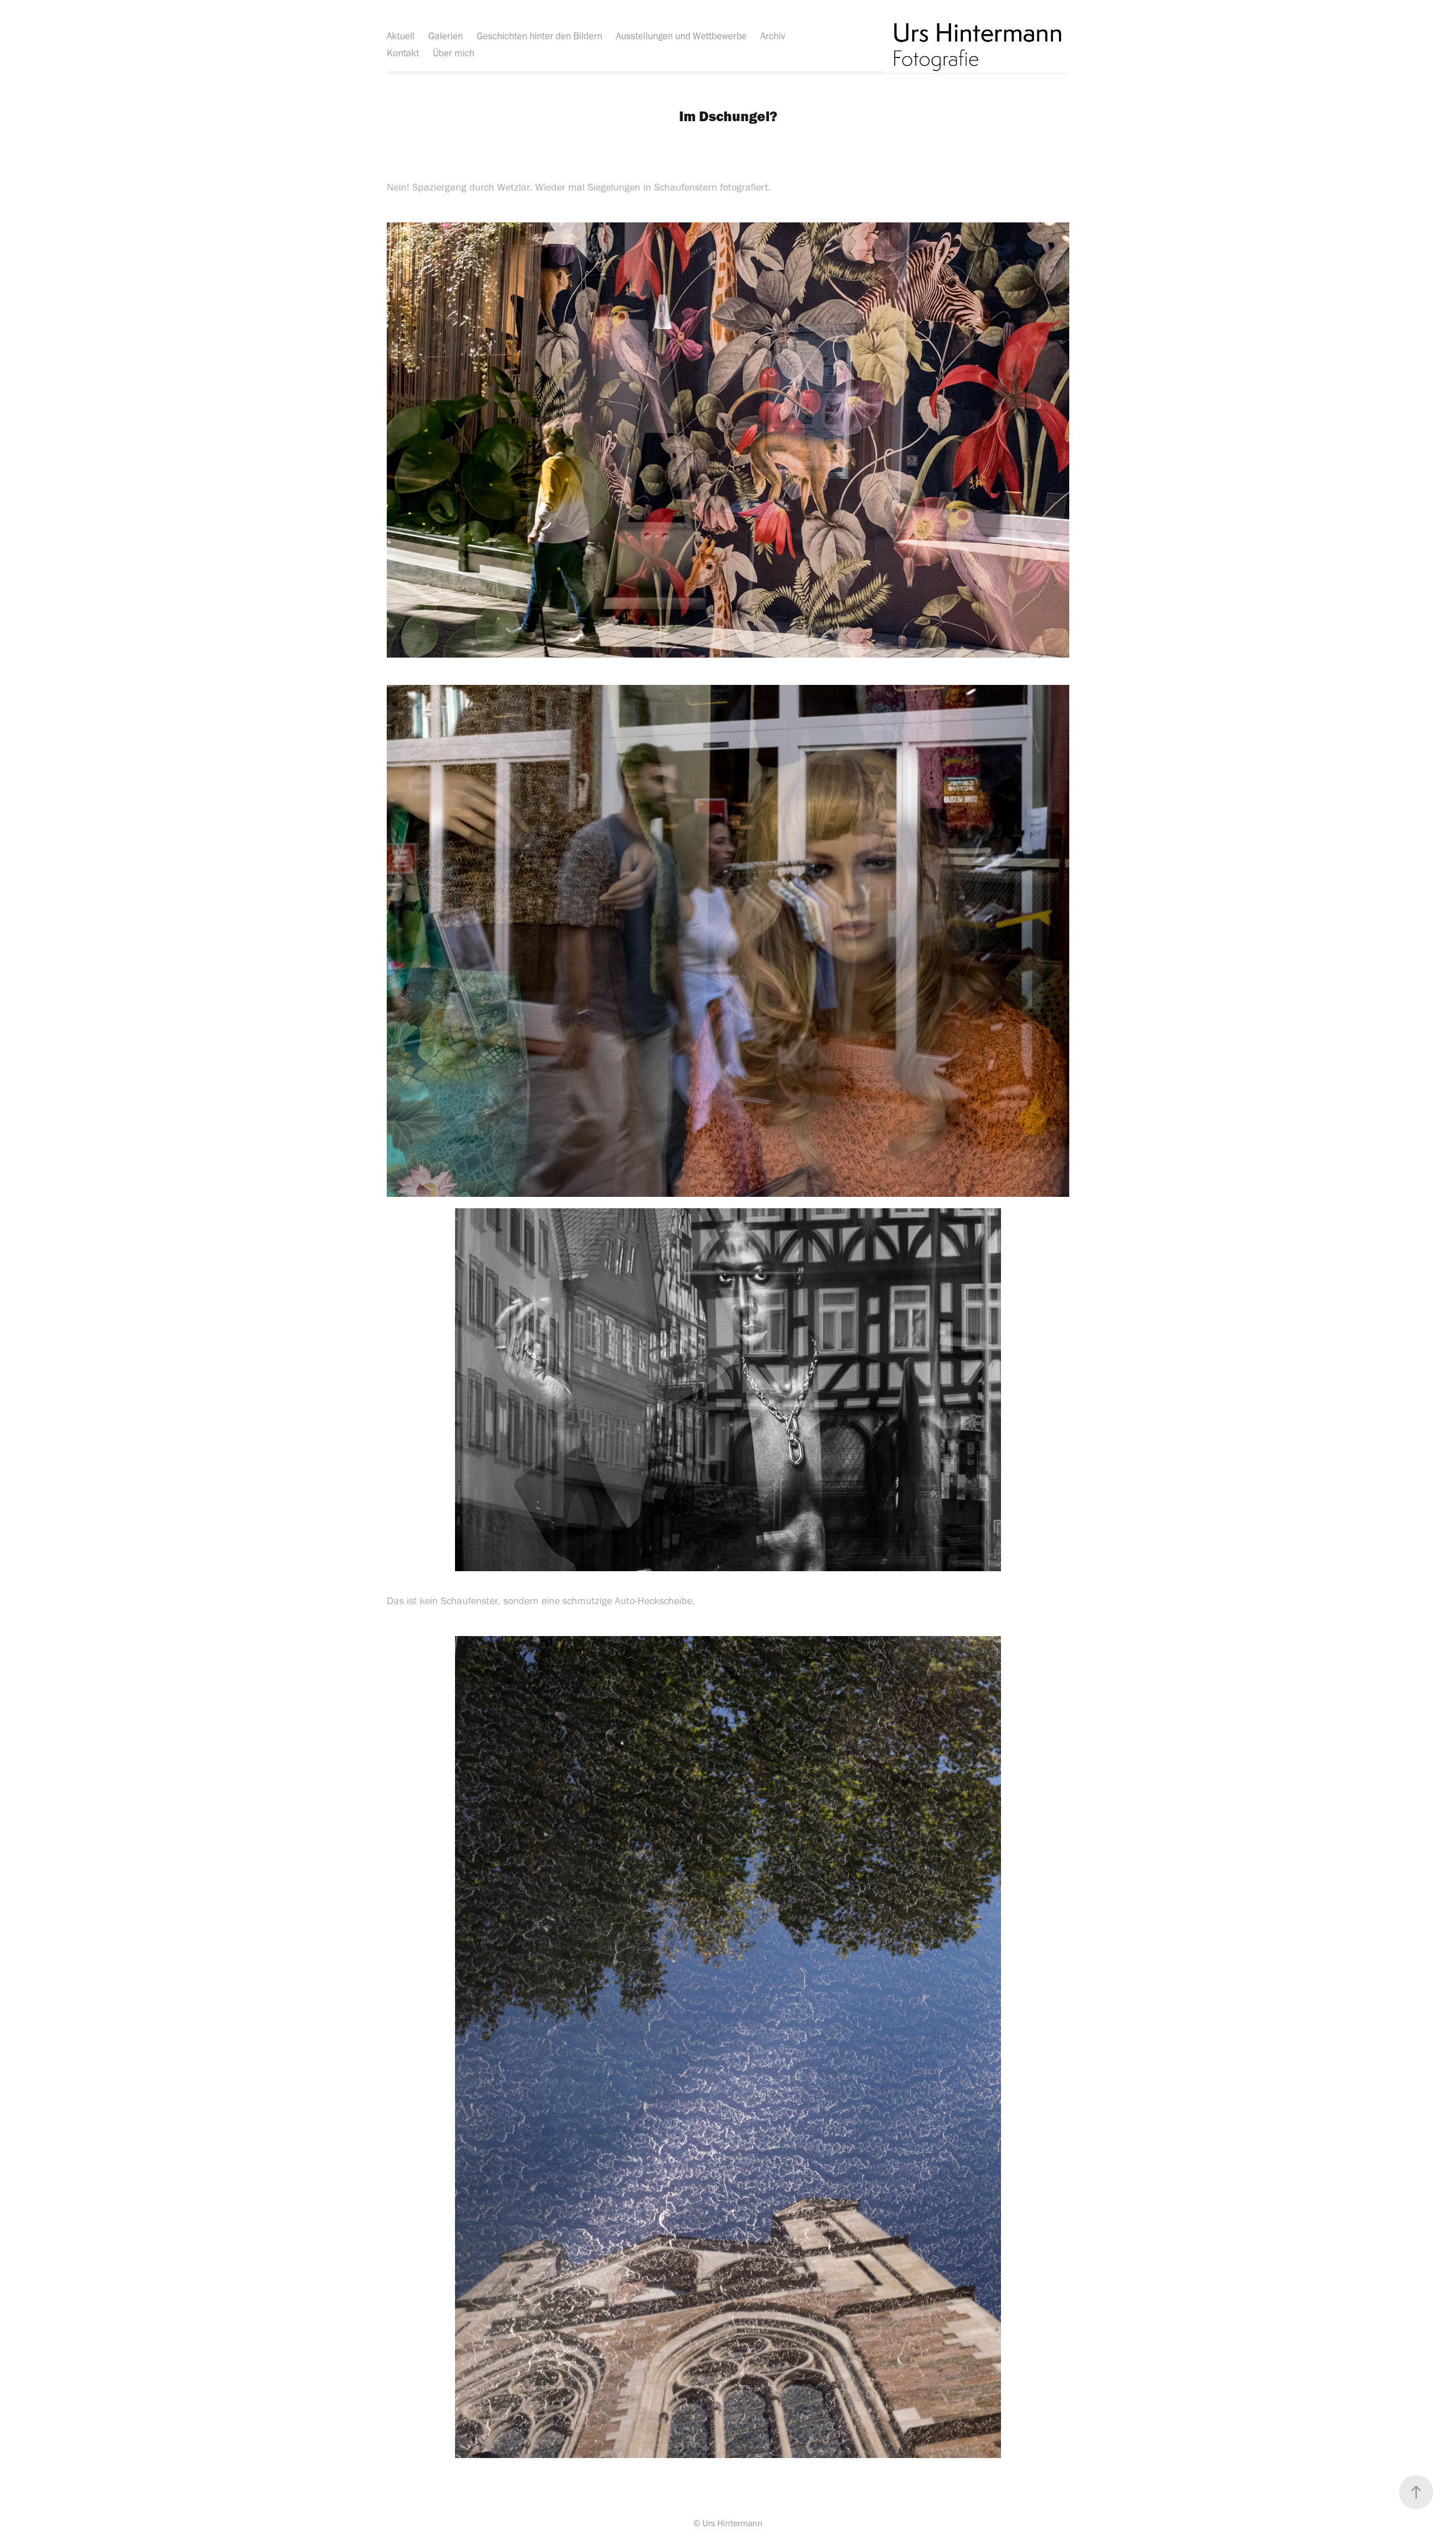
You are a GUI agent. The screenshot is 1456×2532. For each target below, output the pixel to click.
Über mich (454, 53)
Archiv (773, 36)
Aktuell (401, 36)
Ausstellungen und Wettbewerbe (681, 36)
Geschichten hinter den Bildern (539, 36)
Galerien (446, 36)
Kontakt (403, 53)
